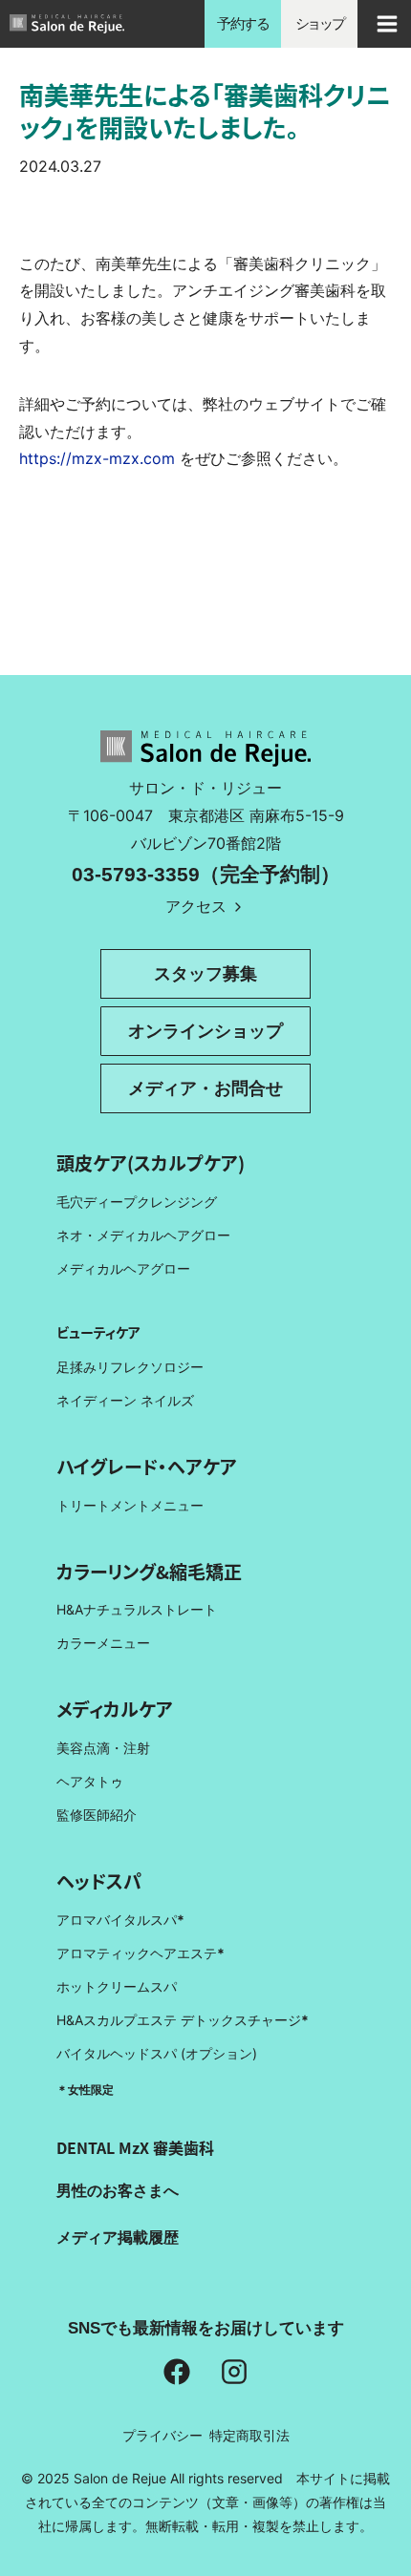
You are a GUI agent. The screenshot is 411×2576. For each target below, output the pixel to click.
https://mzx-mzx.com (97, 458)
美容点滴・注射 (103, 1748)
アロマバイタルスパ (117, 1920)
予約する (243, 23)
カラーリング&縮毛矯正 (149, 1571)
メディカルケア (115, 1709)
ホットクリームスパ (117, 1986)
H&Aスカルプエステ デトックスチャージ (183, 2020)
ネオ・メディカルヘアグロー (143, 1235)
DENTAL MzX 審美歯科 (135, 2147)
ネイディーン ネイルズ (125, 1400)
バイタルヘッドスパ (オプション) (157, 2053)
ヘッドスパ (99, 1880)
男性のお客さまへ (118, 2190)
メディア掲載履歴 (118, 2237)
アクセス (196, 906)
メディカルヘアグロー (123, 1268)
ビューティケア (98, 1332)
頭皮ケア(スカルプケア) (151, 1162)
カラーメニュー (103, 1643)
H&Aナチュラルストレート (137, 1609)
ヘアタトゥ (90, 1781)
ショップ (320, 23)
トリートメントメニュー (130, 1505)
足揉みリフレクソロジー (130, 1367)
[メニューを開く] (387, 23)
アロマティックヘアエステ (141, 1953)
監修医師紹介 (97, 1815)
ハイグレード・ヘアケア (147, 1466)
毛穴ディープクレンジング (137, 1202)
